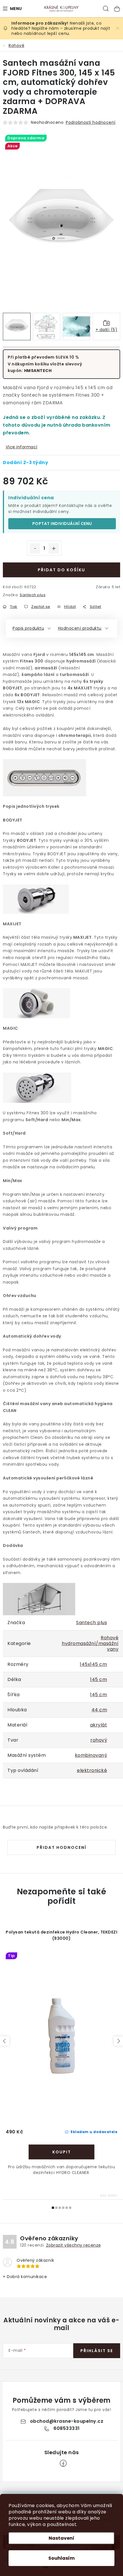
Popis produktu (28, 628)
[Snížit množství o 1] (35, 548)
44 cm (99, 1710)
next (118, 2041)
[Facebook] (63, 2463)
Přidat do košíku (61, 570)
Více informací (22, 447)
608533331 (67, 2428)
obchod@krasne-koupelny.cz (67, 2421)
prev (5, 2041)
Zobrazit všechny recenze (74, 2245)
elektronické (92, 1770)
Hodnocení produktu (80, 628)
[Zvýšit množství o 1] (54, 548)
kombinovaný (91, 1755)
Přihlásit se (97, 2351)
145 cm (99, 1679)
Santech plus (33, 595)
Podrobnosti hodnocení (91, 122)
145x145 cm (93, 1664)
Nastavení (61, 2538)
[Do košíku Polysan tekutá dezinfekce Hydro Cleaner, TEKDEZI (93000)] (61, 2152)
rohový (99, 1740)
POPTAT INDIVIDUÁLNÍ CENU (62, 524)
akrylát (99, 1725)
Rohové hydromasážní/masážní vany (90, 1643)
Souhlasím (61, 2558)
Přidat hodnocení (61, 1847)
